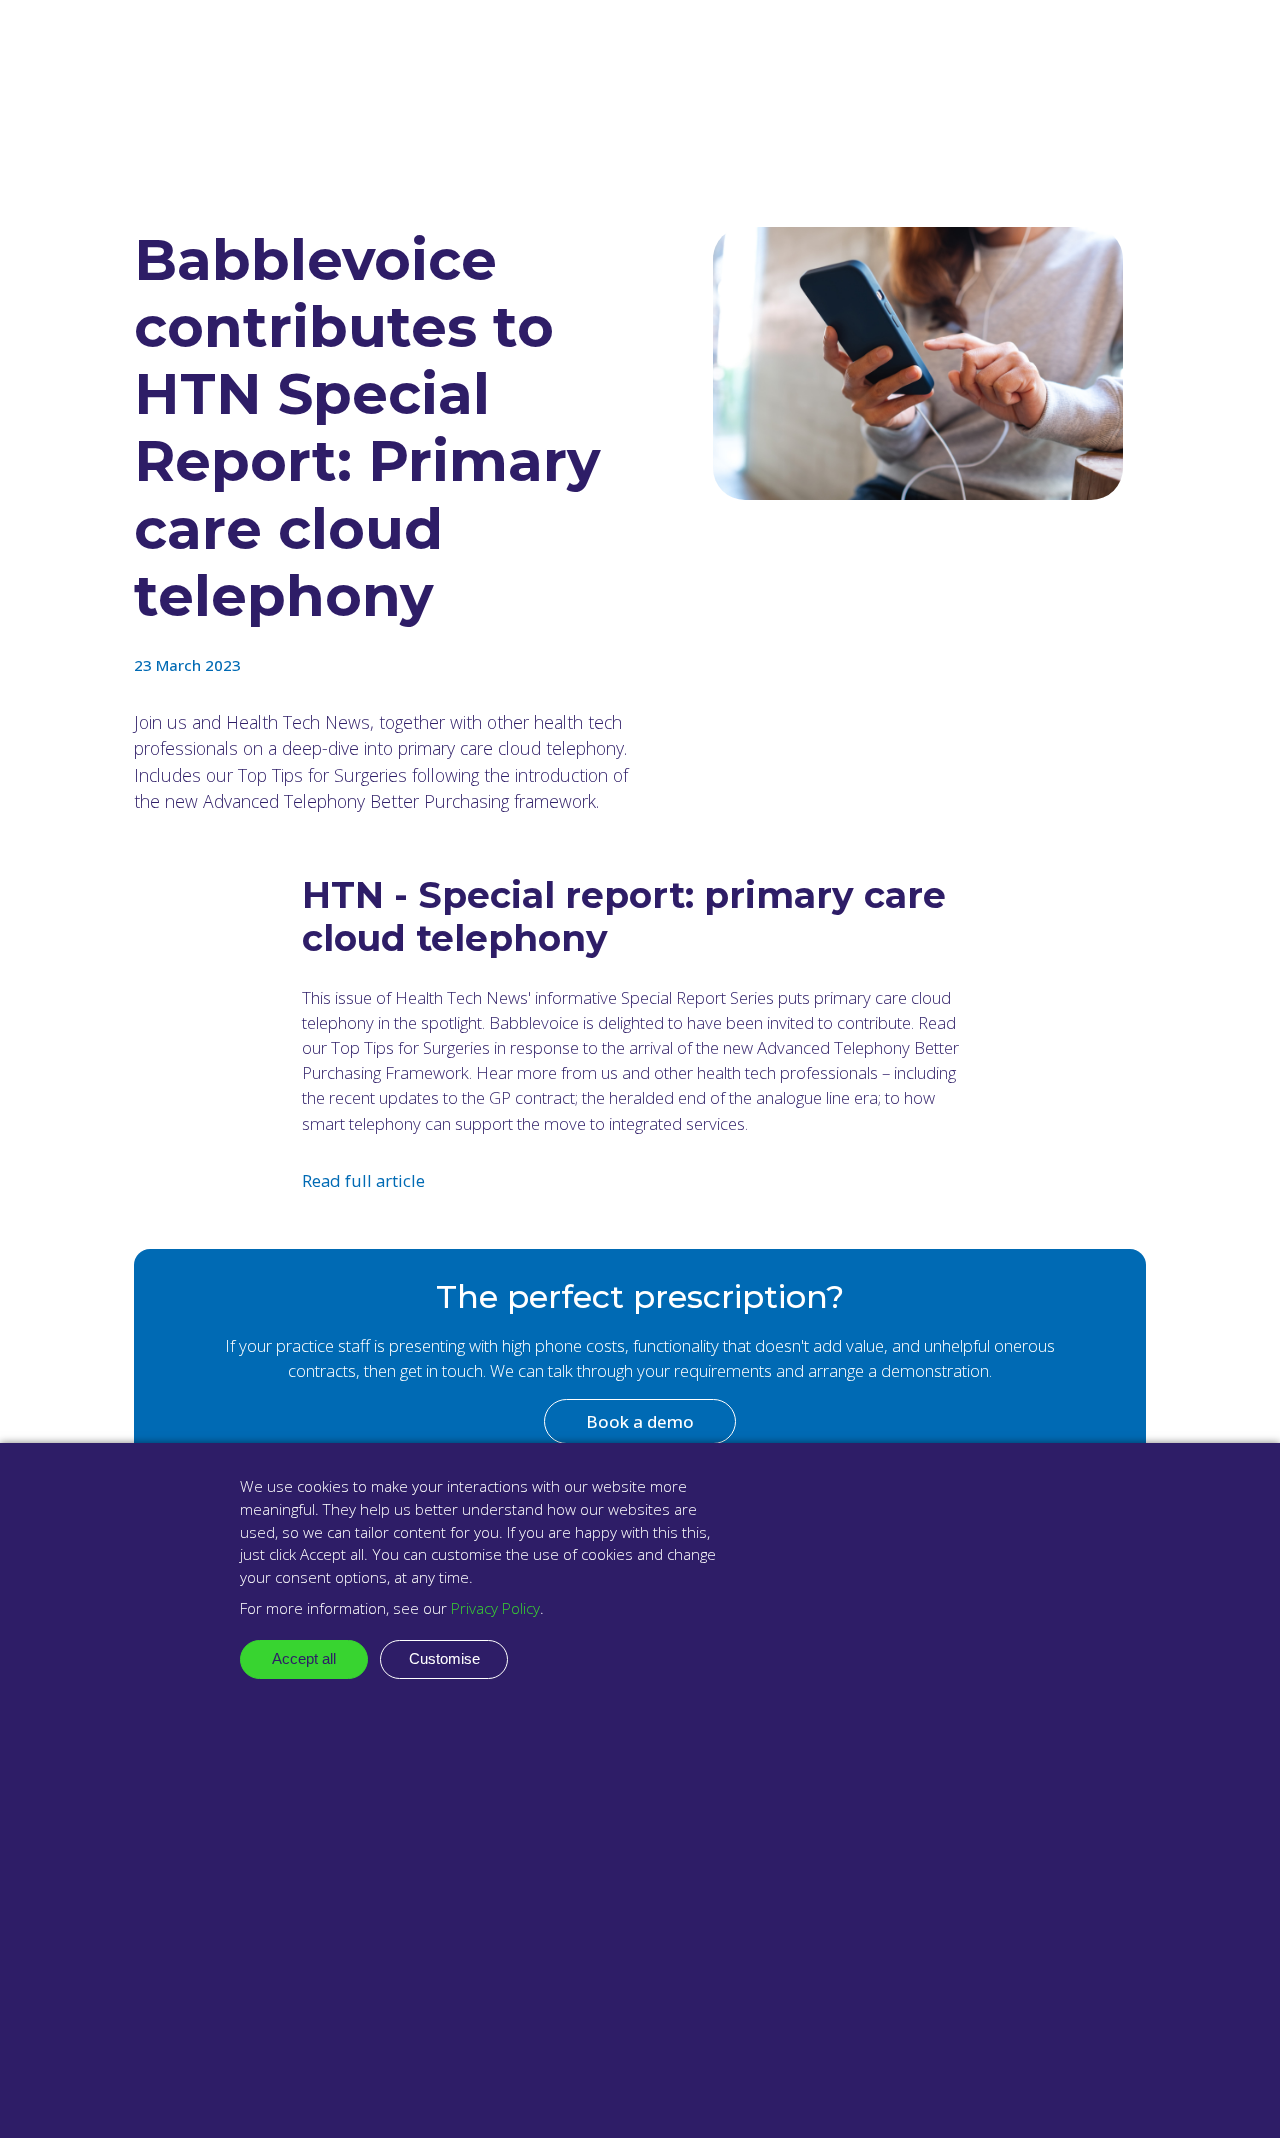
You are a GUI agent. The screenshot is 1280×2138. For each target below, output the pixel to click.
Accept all (304, 1658)
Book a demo (640, 1421)
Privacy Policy (495, 1608)
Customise (444, 1658)
